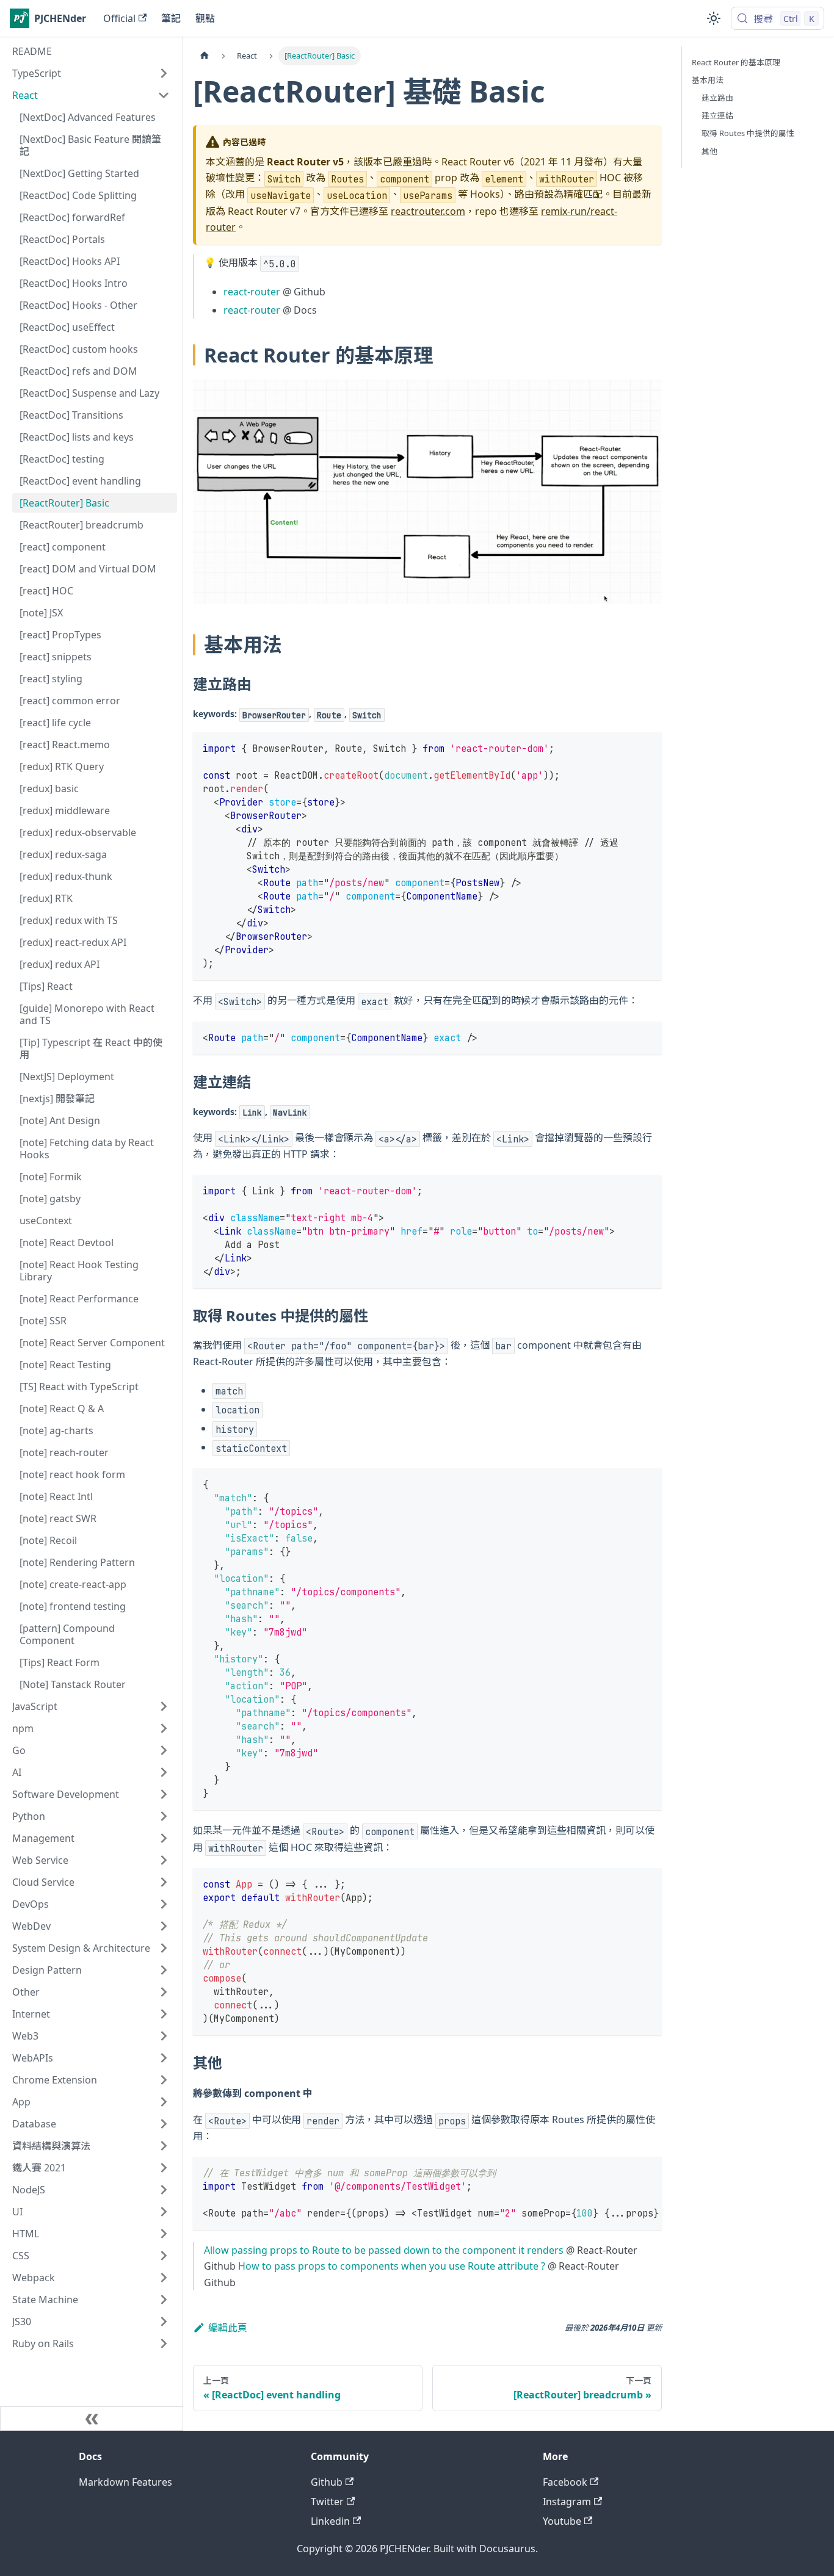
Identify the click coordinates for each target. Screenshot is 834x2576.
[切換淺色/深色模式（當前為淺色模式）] (714, 18)
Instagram (567, 2502)
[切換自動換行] (625, 2172)
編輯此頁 (228, 2328)
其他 (709, 151)
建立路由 (717, 98)
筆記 (171, 18)
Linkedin (330, 2521)
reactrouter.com (428, 211)
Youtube (562, 2521)
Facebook (565, 2482)
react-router (252, 292)
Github (327, 2482)
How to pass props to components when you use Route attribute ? (392, 2266)
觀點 (205, 18)
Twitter (327, 2502)
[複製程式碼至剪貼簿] (647, 747)
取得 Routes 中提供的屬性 (748, 133)
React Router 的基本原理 (736, 62)
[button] (91, 73)
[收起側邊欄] (92, 2419)
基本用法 (708, 80)
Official (119, 18)
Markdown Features (125, 2482)
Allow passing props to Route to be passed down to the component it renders (384, 2250)
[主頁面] (205, 56)
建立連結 (717, 115)
